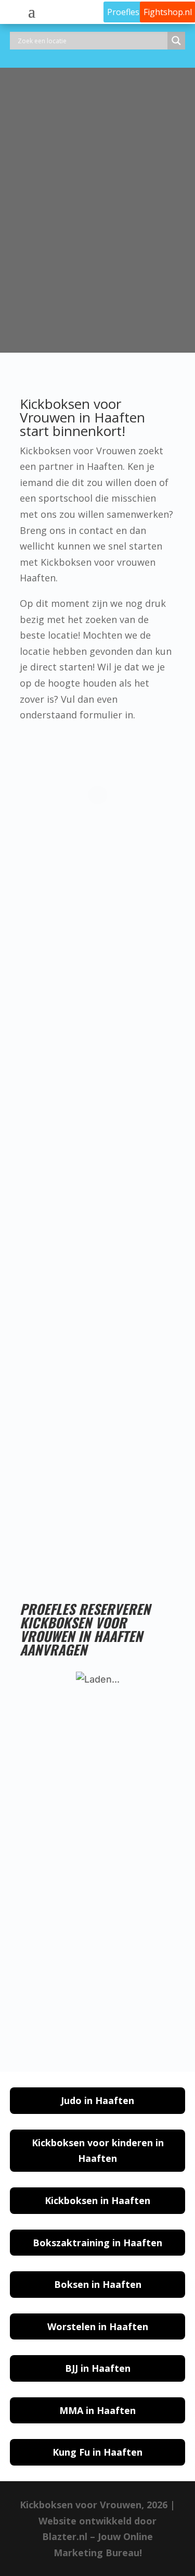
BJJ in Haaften (98, 2368)
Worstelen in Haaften (98, 2326)
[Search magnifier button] (176, 41)
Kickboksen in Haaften (97, 2200)
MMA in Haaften (97, 2410)
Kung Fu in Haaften (97, 2452)
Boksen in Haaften (98, 2284)
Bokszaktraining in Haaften (97, 2243)
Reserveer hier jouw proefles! (92, 315)
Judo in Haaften (97, 2100)
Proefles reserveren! (128, 1530)
